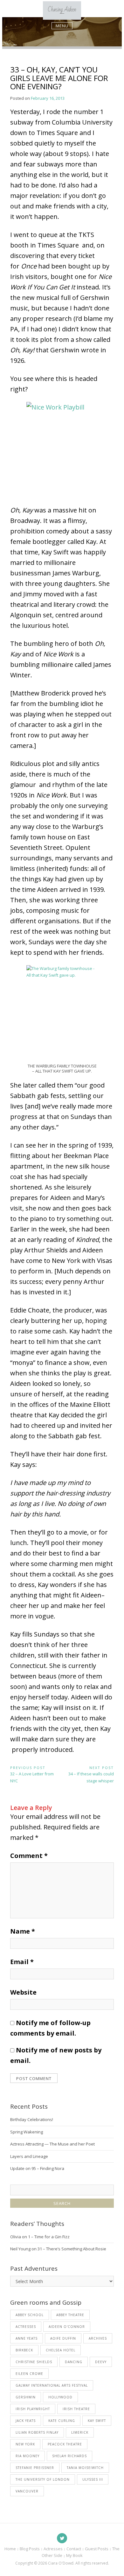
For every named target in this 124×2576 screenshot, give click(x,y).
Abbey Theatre (70, 2315)
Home (10, 2549)
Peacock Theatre (65, 2444)
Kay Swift (97, 2421)
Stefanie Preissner (35, 2468)
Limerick (80, 2432)
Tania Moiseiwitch (85, 2468)
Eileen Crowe (29, 2374)
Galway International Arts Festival (52, 2385)
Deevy (101, 2362)
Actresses (26, 2327)
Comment (29, 1856)
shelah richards (69, 2456)
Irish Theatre (76, 2409)
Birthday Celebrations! (32, 2119)
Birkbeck (24, 2350)
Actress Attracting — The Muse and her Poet (52, 2144)
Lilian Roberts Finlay (37, 2432)
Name (23, 1931)
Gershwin (26, 2397)
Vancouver (27, 2491)
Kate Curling (62, 2421)
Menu (62, 26)
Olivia (16, 2237)
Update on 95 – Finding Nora (37, 2168)
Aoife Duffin (63, 2338)
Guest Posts (97, 2549)
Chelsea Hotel (61, 2350)
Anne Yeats (27, 2338)
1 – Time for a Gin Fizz (49, 2237)
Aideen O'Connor (67, 2327)
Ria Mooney (28, 2456)
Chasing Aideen (62, 10)
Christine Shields (34, 2362)
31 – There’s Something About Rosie (72, 2249)
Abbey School (30, 2315)
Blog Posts (30, 2549)
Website (23, 1992)
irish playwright (33, 2409)
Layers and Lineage (29, 2156)
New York (25, 2444)
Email (22, 1962)
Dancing (74, 2362)
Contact (74, 2549)
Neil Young (20, 2249)
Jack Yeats (26, 2421)
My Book (74, 2555)
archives (98, 2338)
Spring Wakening (27, 2132)
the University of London (43, 2479)
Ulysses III (93, 2479)
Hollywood (60, 2397)
